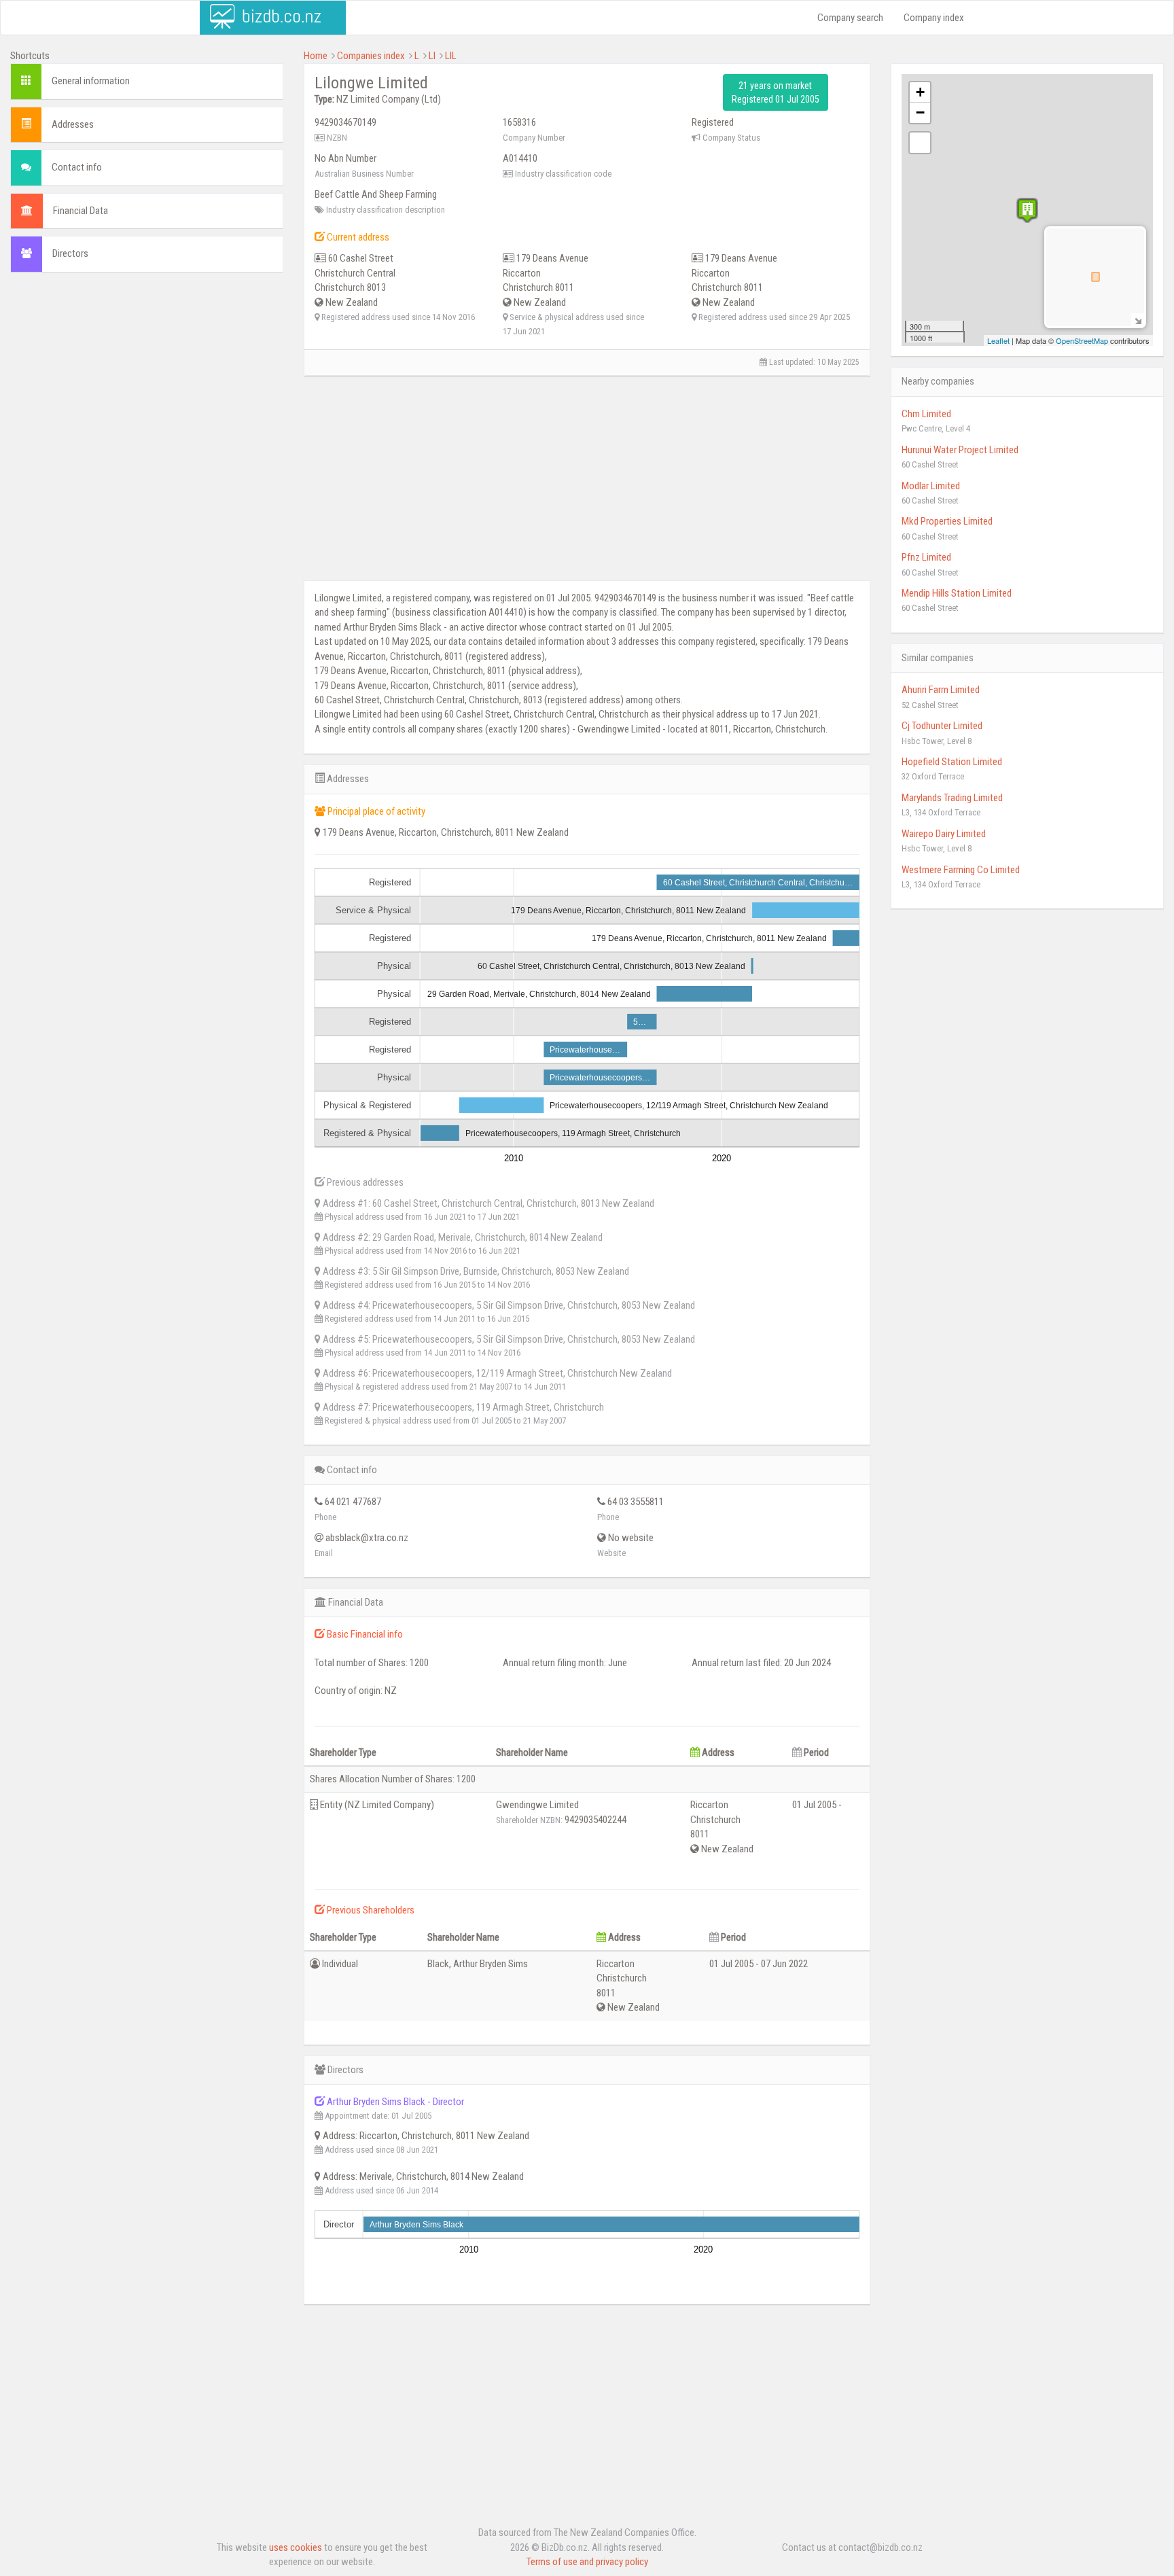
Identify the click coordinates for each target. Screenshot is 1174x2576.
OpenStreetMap (1082, 340)
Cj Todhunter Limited (942, 726)
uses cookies (296, 2547)
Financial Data (81, 211)
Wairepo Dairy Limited (944, 834)
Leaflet (998, 340)
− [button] (920, 112)
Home (316, 56)
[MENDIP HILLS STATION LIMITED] (1027, 210)
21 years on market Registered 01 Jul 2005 (776, 92)
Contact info (77, 167)
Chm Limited (926, 414)
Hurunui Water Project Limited (960, 450)
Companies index (371, 56)
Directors (70, 253)
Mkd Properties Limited (947, 521)
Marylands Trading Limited (952, 798)
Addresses (73, 124)
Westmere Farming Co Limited (961, 870)
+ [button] (920, 92)
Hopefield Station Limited (952, 762)
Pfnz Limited (926, 557)
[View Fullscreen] (920, 143)
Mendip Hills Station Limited (957, 593)
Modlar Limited (931, 486)
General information (91, 81)
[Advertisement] (147, 381)
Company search (850, 18)
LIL (451, 56)
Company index (934, 18)
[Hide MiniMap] (1138, 320)
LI (432, 56)
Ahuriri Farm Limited (941, 690)
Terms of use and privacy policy (587, 2562)
